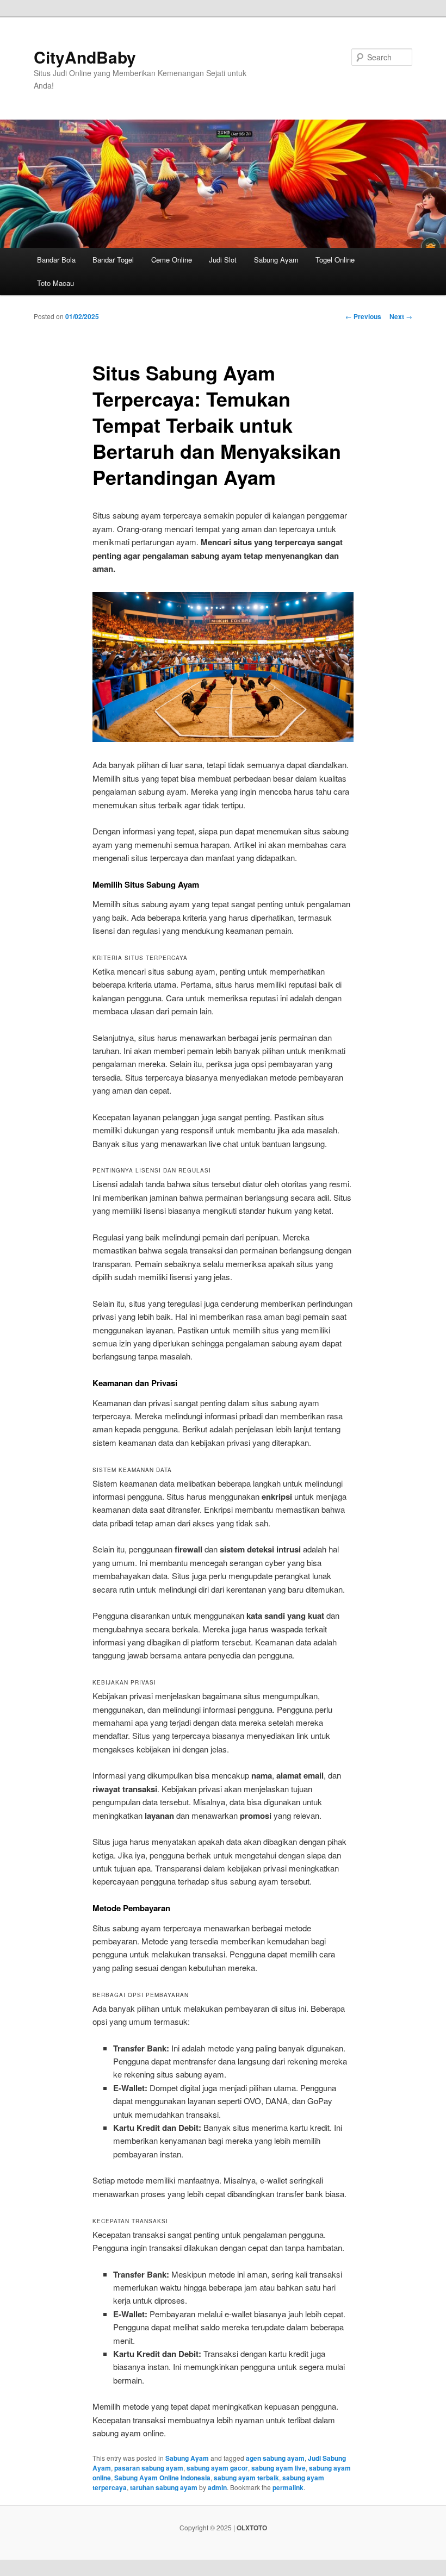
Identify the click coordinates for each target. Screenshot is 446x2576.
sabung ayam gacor (217, 2468)
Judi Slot (223, 260)
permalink (288, 2487)
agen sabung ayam (275, 2458)
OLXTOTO (252, 2528)
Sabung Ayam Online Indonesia (162, 2478)
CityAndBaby (85, 57)
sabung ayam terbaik (246, 2478)
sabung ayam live (278, 2468)
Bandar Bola (56, 260)
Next (401, 316)
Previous (363, 316)
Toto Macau (55, 283)
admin (217, 2487)
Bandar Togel (113, 260)
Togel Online (335, 260)
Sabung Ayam (276, 260)
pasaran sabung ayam (149, 2468)
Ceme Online (172, 260)
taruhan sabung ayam (164, 2487)
